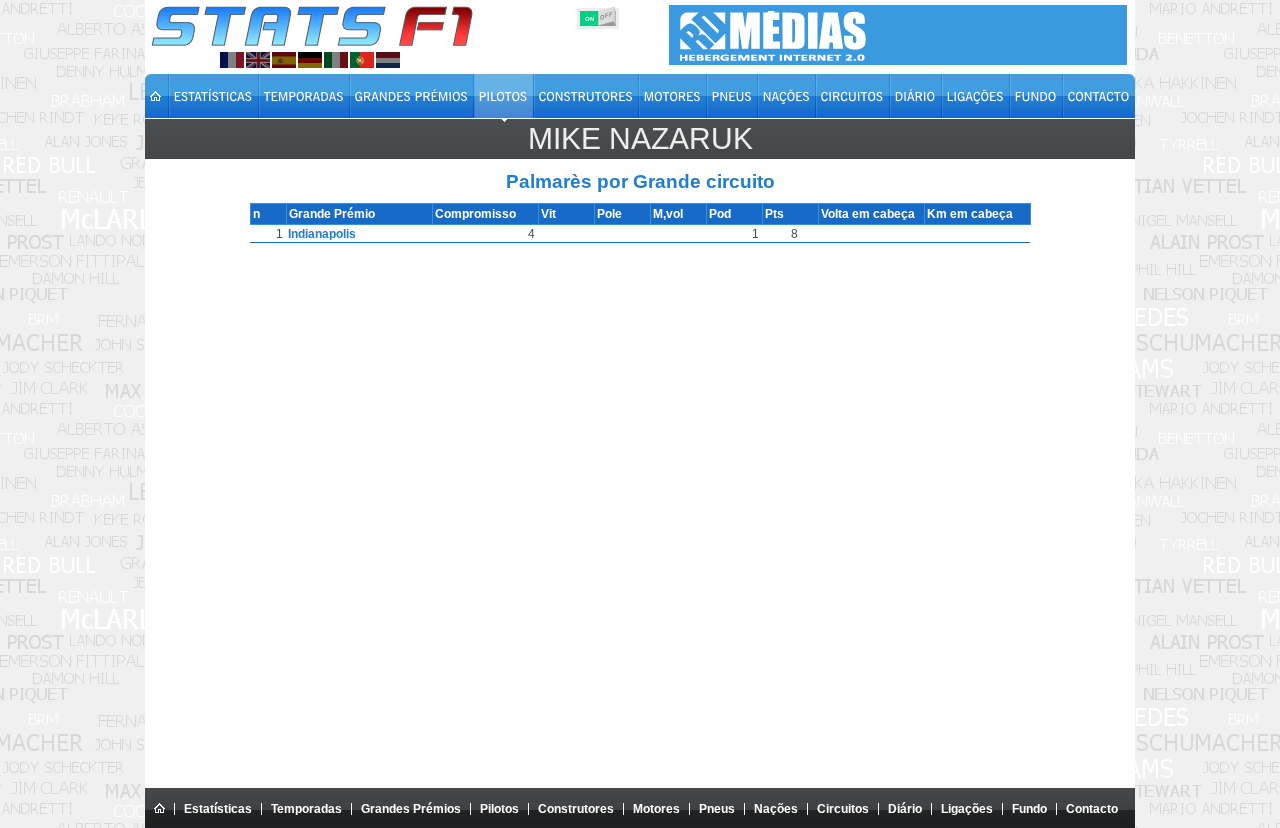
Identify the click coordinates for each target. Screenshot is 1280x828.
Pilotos (499, 809)
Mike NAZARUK (640, 138)
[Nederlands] (388, 60)
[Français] (232, 60)
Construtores (576, 809)
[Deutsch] (310, 60)
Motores (656, 809)
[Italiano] (336, 60)
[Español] (284, 60)
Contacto (1092, 809)
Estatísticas (218, 809)
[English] (258, 60)
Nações (776, 809)
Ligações (967, 809)
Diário (905, 809)
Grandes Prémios (411, 809)
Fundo (1029, 809)
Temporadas (306, 809)
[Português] (362, 60)
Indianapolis (322, 234)
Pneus (717, 809)
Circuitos (843, 809)
